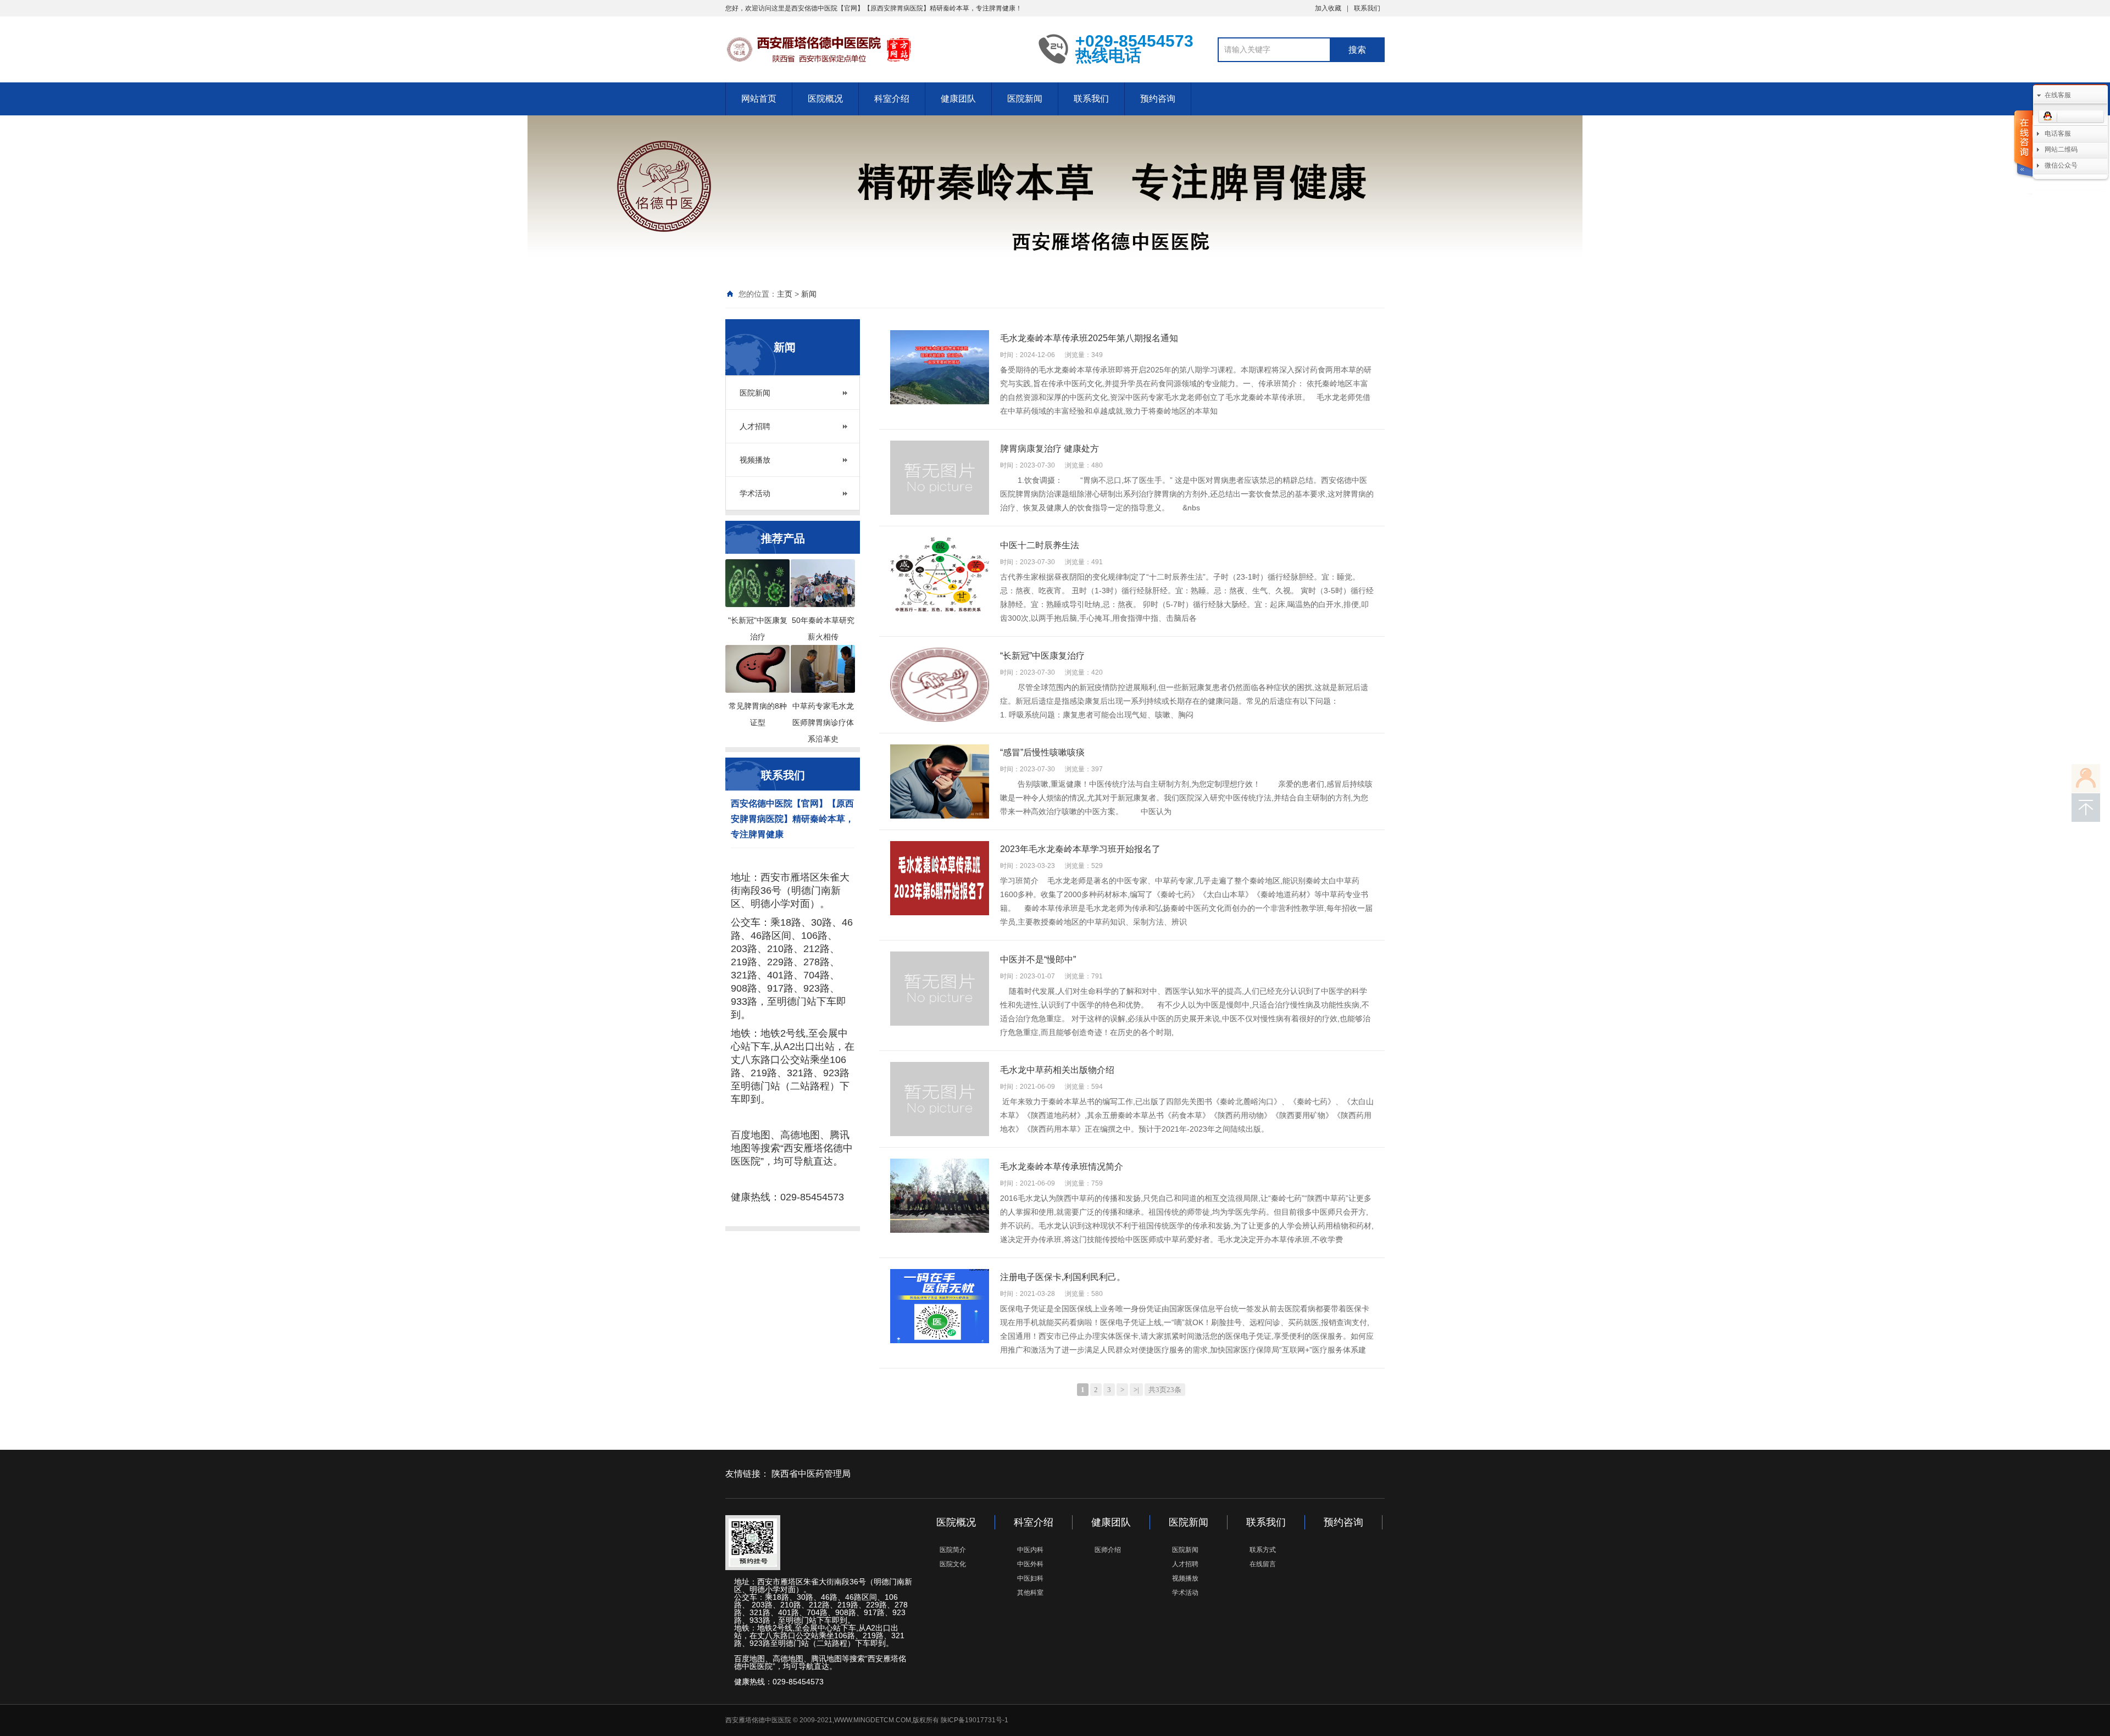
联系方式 (1263, 1550)
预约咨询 (1158, 99)
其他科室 (1030, 1593)
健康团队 (958, 99)
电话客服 (2058, 133)
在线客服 (2058, 95)
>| (1136, 1390)
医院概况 (825, 99)
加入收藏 (1328, 8)
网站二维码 (2061, 149)
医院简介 (953, 1550)
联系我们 (1367, 8)
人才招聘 (755, 426)
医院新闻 (1025, 99)
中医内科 (1030, 1550)
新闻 (809, 294)
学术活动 (755, 493)
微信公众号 (2061, 165)
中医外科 (1030, 1564)
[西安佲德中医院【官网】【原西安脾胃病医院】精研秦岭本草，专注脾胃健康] (874, 48)
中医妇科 (1030, 1578)
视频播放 (755, 460)
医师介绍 (1108, 1550)
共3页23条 (1165, 1390)
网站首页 (759, 99)
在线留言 (1263, 1564)
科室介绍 (892, 99)
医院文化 (953, 1564)
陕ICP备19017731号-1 (975, 1720)
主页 (785, 294)
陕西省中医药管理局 (811, 1474)
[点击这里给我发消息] (2071, 117)
